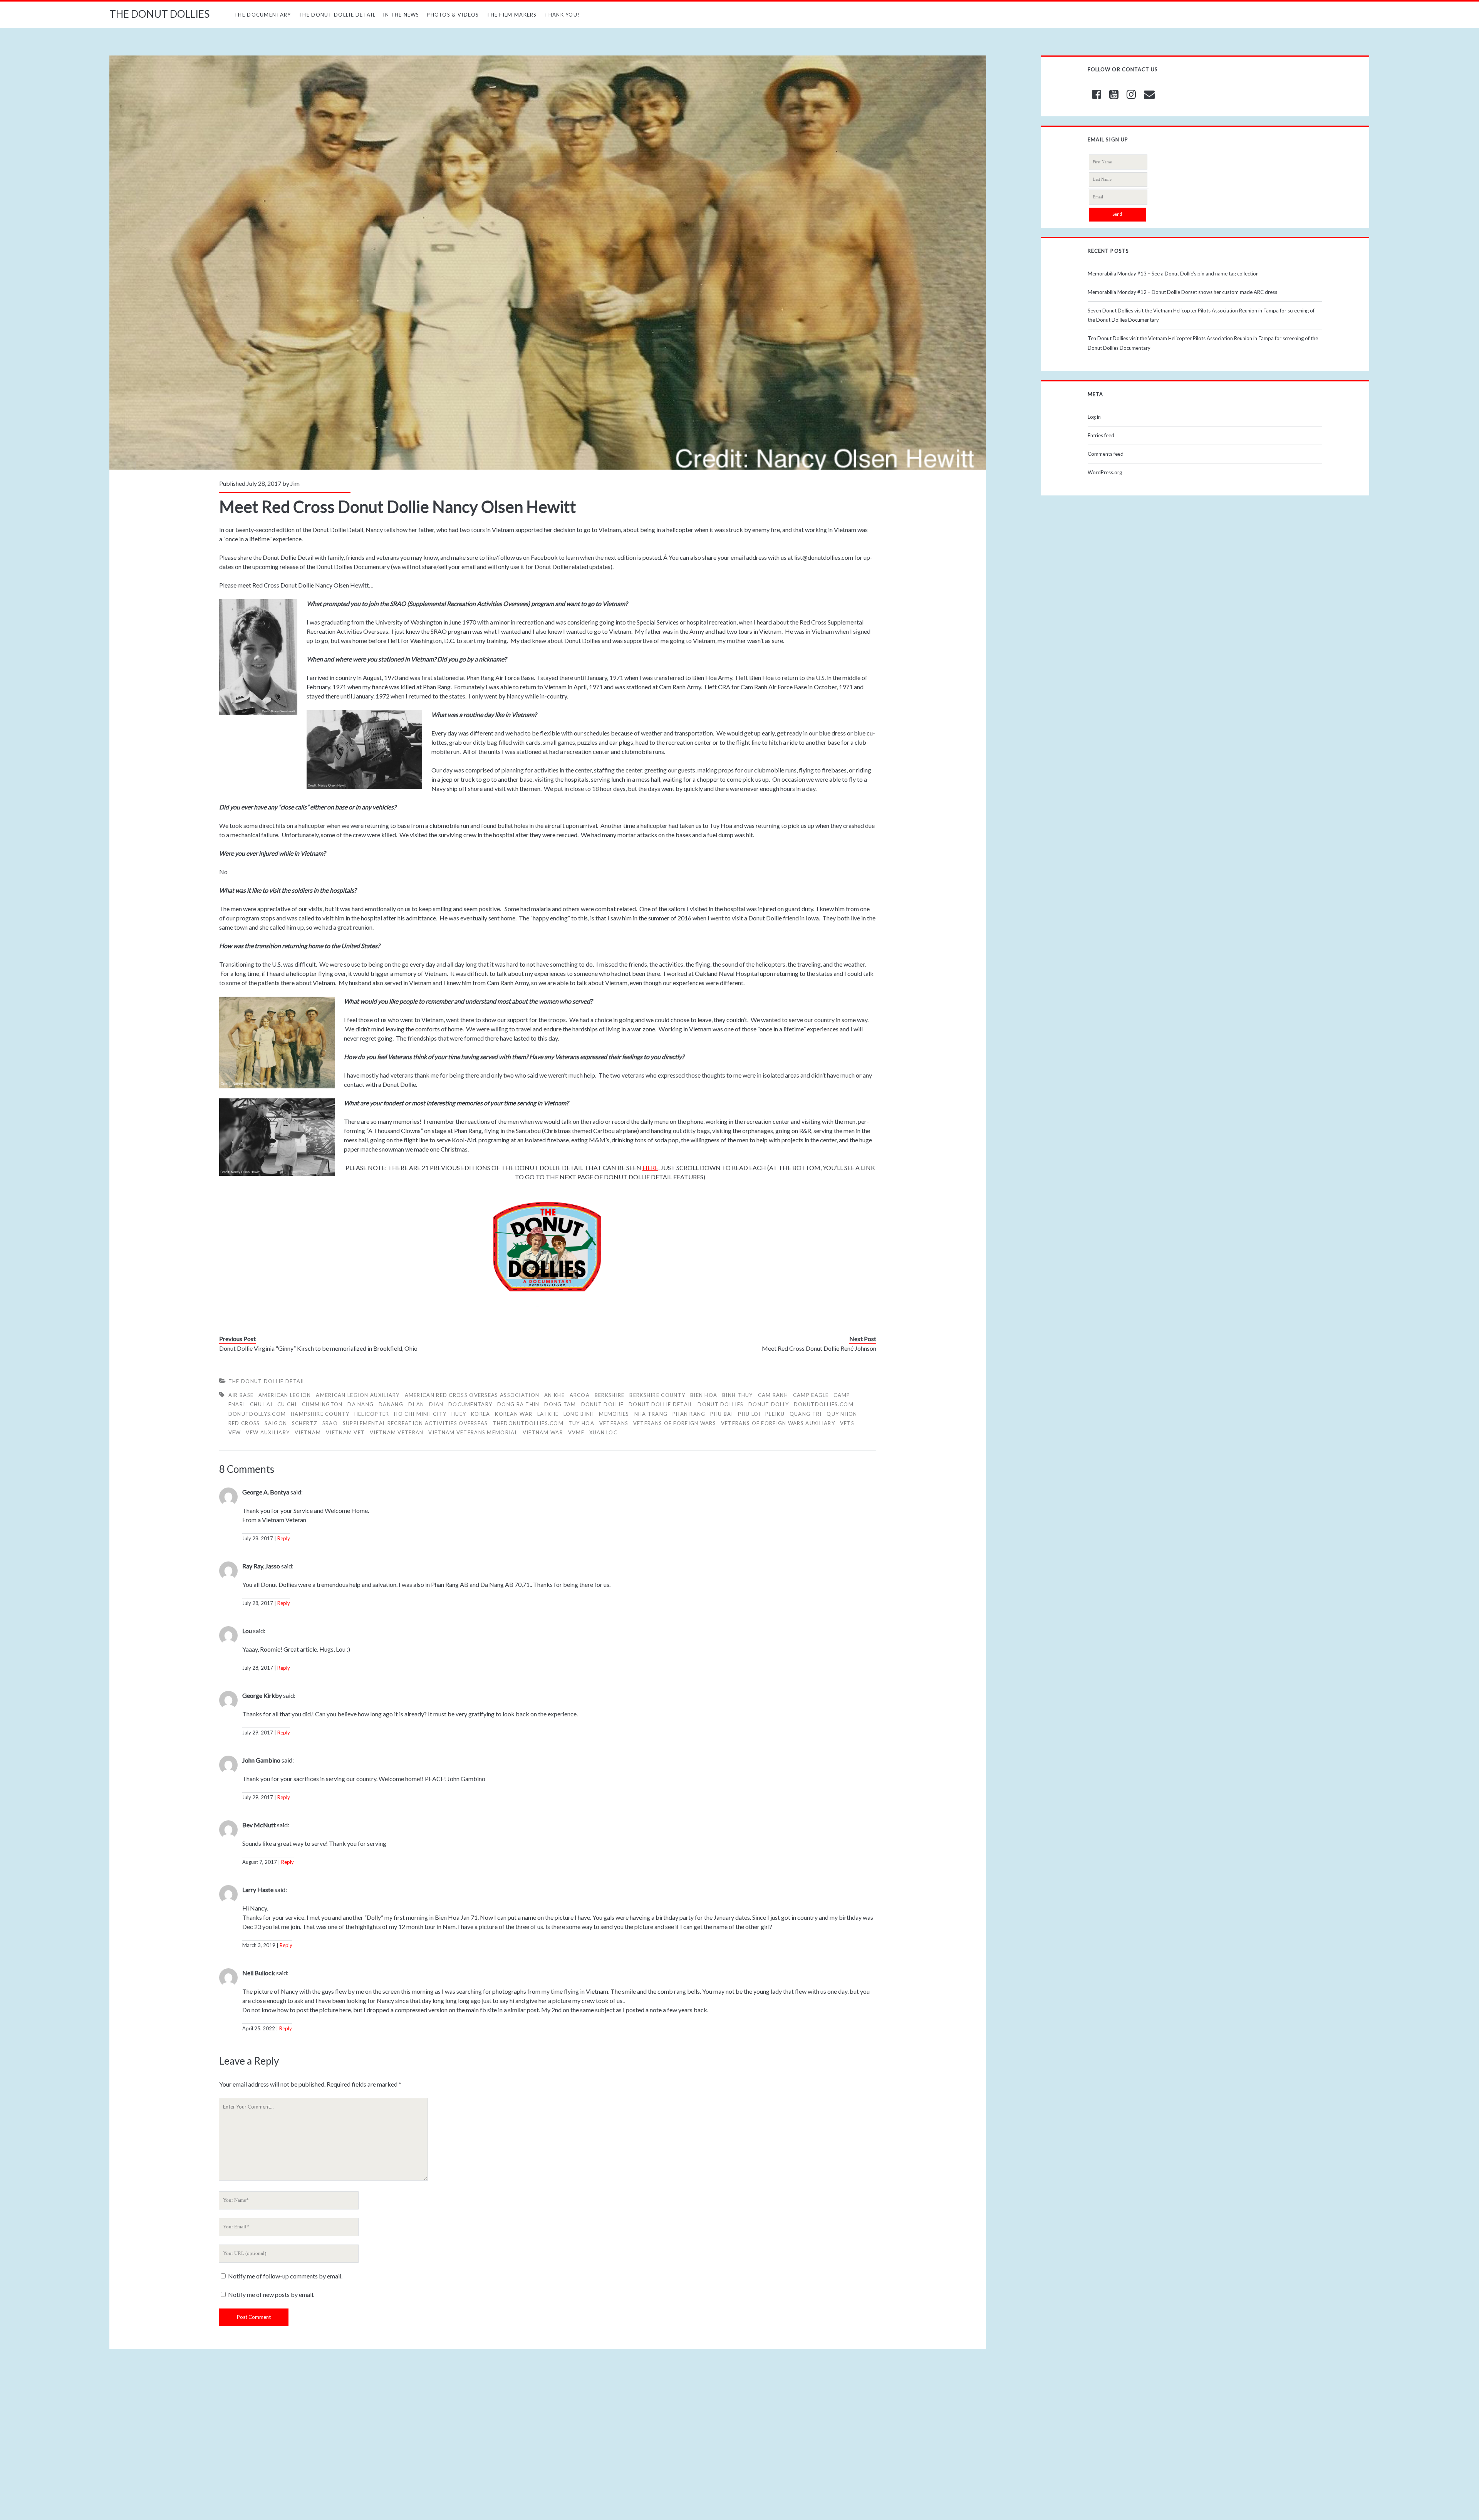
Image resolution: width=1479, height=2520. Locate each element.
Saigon (276, 1423)
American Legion (285, 1395)
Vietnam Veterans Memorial (473, 1432)
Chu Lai (261, 1404)
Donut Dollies (720, 1404)
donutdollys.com (257, 1414)
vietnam (308, 1432)
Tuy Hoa (581, 1423)
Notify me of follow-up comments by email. (285, 2276)
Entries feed (1101, 435)
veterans (614, 1423)
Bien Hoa (704, 1395)
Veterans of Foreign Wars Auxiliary (778, 1423)
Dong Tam (560, 1404)
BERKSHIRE (610, 1395)
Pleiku (775, 1414)
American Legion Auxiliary (358, 1395)
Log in (1094, 417)
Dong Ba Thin (518, 1404)
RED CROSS (244, 1423)
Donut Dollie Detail (661, 1404)
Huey (459, 1414)
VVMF (576, 1432)
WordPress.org (1105, 472)
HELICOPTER (372, 1414)
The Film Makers (512, 15)
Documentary (470, 1404)
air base (241, 1395)
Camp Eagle (811, 1395)
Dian (436, 1404)
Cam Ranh (773, 1395)
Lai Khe (548, 1414)
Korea (481, 1414)
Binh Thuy (738, 1395)
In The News (401, 15)
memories (614, 1414)
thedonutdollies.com (528, 1423)
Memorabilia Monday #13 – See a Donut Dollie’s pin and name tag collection (1173, 274)
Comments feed (1106, 454)
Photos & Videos (453, 15)
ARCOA (580, 1395)
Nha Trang (651, 1414)
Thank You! (562, 15)
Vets (847, 1423)
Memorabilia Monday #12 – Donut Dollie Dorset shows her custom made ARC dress (1182, 292)
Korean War (514, 1414)
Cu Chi (287, 1404)
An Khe (554, 1395)
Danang (391, 1404)
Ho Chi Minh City (420, 1414)
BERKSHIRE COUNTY (657, 1395)
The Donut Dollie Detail (337, 15)
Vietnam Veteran (397, 1432)
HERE (650, 1168)
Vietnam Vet (345, 1432)
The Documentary (263, 15)
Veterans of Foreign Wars (675, 1423)
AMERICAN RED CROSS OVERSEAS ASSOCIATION (472, 1395)
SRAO (330, 1423)
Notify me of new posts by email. (271, 2294)
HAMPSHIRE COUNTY (320, 1414)
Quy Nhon (842, 1414)
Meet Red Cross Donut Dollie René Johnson (819, 1348)
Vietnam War (543, 1432)
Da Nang (361, 1404)
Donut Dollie (603, 1404)
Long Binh (579, 1414)
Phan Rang (689, 1414)
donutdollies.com (824, 1404)
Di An (416, 1404)
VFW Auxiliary (268, 1432)
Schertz (305, 1423)
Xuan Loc (603, 1432)
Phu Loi (749, 1414)
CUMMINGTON (322, 1404)
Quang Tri (806, 1414)
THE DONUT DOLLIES (159, 14)
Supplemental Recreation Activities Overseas (415, 1423)
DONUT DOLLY (769, 1404)
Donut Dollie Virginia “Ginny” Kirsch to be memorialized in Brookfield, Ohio (318, 1348)
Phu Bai (722, 1414)
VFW (235, 1432)
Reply (284, 1538)
